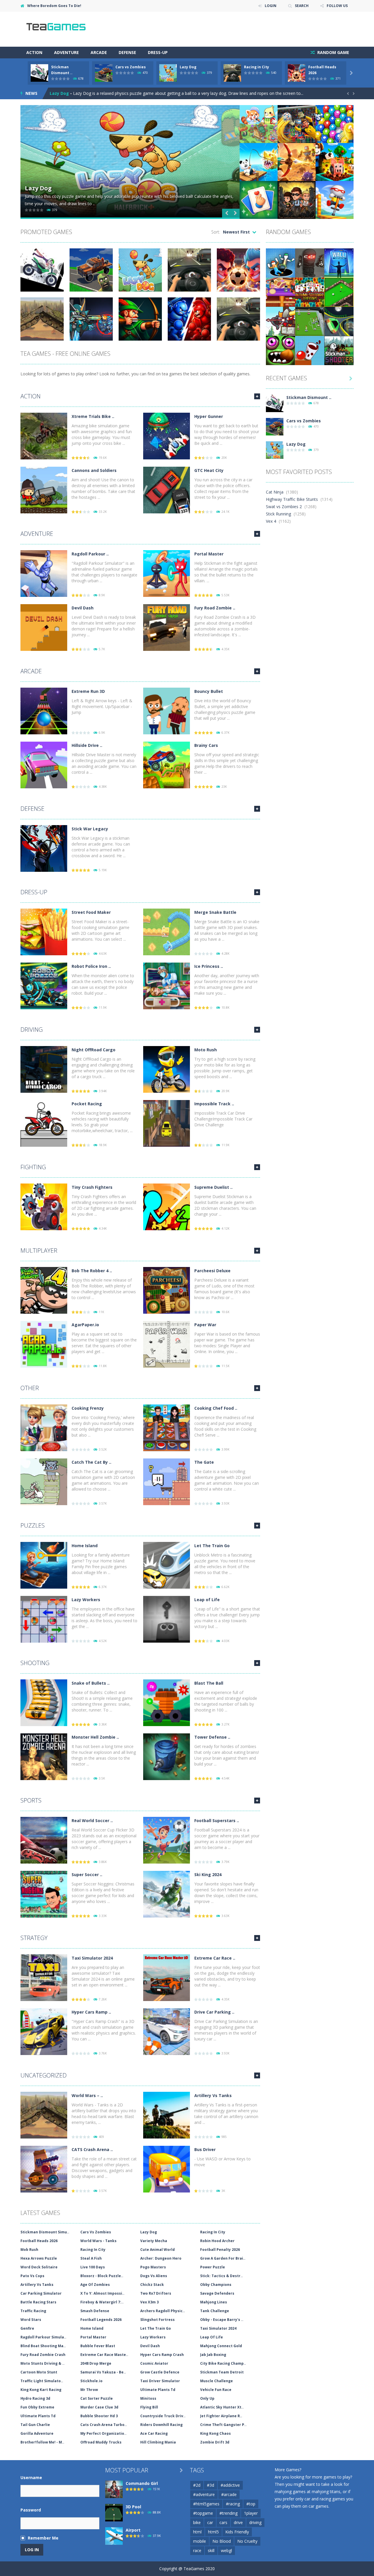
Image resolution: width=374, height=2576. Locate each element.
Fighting (33, 1167)
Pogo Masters (153, 2267)
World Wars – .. (87, 2095)
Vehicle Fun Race (216, 2390)
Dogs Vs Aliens (154, 2276)
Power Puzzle (213, 2267)
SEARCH (302, 6)
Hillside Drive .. (87, 745)
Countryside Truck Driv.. (163, 2416)
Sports (31, 1800)
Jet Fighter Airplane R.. (221, 2416)
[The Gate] (167, 1481)
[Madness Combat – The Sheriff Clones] (310, 263)
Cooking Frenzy (88, 1408)
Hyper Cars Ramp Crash (162, 2355)
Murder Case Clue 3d (99, 2407)
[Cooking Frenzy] (44, 1427)
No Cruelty (247, 2541)
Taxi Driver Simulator (160, 2381)
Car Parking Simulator (41, 2293)
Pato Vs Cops (32, 2276)
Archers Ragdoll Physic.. (163, 2311)
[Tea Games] (56, 29)
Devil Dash (83, 608)
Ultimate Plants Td (158, 2390)
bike (197, 2522)
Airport (133, 2530)
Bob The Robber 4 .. (92, 1271)
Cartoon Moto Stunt (39, 2372)
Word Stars (31, 2320)
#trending (228, 2513)
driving (255, 2522)
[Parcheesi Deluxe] (167, 1290)
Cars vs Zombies (131, 67)
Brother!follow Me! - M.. (42, 2442)
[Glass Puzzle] (310, 350)
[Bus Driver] (167, 2169)
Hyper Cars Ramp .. (91, 2012)
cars (223, 2522)
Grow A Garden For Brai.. (223, 2258)
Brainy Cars (206, 745)
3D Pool (133, 2507)
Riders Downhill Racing (161, 2425)
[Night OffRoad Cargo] (44, 1069)
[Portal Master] (167, 573)
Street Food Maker (91, 912)
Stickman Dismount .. (309, 397)
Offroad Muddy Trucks (101, 2442)
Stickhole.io (91, 2381)
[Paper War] (167, 1344)
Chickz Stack (152, 2285)
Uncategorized (44, 2075)
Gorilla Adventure (37, 2433)
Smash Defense (95, 2311)
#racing (233, 2504)
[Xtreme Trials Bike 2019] (44, 436)
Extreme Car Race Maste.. (104, 2355)
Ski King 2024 (208, 1875)
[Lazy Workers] (44, 1619)
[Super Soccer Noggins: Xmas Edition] (44, 1894)
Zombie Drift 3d (215, 2442)
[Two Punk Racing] (339, 321)
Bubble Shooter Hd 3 (99, 2416)
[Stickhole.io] (280, 263)
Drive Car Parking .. (214, 2012)
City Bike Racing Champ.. (223, 2363)
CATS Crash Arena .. (92, 2149)
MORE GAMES (257, 396)
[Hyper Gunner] (167, 436)
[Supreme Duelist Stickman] (167, 1206)
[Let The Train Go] (167, 1565)
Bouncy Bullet (209, 691)
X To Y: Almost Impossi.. (102, 2293)
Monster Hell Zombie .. (95, 1737)
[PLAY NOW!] (39, 73)
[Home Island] (44, 1565)
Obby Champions (216, 2285)
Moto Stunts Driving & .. (43, 2363)
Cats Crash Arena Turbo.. (104, 2425)
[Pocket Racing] (44, 1123)
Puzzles (33, 1525)
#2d (197, 2485)
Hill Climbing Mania (158, 2442)
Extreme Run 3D (88, 691)
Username (31, 2477)
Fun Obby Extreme (37, 2407)
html (197, 2532)
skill (211, 2550)
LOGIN (271, 6)
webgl (226, 2550)
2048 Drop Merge (96, 2363)
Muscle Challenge (217, 2381)
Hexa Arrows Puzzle (39, 2258)
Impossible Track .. (214, 1104)
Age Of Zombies (95, 2285)
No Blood (222, 2541)
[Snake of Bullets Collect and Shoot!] (44, 1702)
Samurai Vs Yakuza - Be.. (103, 2372)
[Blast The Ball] (167, 1702)
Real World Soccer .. (92, 1821)
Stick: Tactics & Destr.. (221, 2276)
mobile (200, 2541)
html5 (213, 2532)
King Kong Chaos (215, 2433)
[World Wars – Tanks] (44, 2115)
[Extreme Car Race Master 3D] (167, 1977)
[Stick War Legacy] (44, 848)
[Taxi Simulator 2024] (44, 1977)
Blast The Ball (209, 1683)
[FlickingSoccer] (310, 321)
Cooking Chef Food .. (216, 1408)
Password (31, 2510)
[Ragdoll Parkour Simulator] (44, 573)
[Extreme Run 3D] (44, 711)
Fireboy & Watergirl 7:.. (102, 2302)
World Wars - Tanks (98, 2241)
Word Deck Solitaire (39, 2267)
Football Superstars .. (217, 1821)
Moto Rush (206, 1050)
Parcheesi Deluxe (212, 1271)
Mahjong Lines (214, 2302)
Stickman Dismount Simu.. (45, 2232)
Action (34, 52)
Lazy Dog (188, 67)
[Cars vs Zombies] (275, 426)
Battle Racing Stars (38, 2302)
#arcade (229, 2494)
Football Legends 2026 (101, 2320)
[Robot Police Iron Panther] (44, 985)
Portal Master (209, 554)
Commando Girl (142, 2483)
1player (251, 2513)
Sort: (216, 232)
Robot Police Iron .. (91, 966)
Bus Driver (205, 2149)
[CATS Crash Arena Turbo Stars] (44, 2169)
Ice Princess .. (209, 966)
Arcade (99, 52)
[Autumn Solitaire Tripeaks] (310, 292)
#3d (211, 2485)
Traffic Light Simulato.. (42, 2381)
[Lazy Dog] (275, 450)
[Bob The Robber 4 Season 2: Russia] (44, 1290)
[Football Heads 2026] (130, 162)
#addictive (230, 2485)
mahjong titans (326, 2492)
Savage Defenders (217, 2293)
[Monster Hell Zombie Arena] (44, 1756)
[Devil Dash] (44, 627)
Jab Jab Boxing (213, 2355)
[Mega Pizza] (280, 292)
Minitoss (148, 2398)
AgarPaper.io (85, 1325)
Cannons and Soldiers (94, 470)
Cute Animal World (157, 2250)
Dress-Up (158, 52)
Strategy (34, 1938)
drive (238, 2522)
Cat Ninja (275, 492)
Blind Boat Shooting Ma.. (43, 2346)
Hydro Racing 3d (35, 2398)
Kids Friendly (237, 2532)
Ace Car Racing (154, 2433)
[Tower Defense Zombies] (167, 1756)
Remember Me (43, 2538)
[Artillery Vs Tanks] (167, 2115)
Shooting (35, 1663)
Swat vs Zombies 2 (284, 507)
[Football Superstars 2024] (167, 1840)
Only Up (207, 2398)
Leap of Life (207, 1600)
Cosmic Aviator (154, 2363)
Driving (32, 1030)
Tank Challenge (215, 2311)
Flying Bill (149, 2407)
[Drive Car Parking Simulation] (167, 2031)
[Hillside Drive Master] (44, 765)
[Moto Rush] (167, 1069)
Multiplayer (39, 1250)
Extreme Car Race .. (215, 1958)
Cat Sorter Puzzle (97, 2398)
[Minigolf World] (339, 292)
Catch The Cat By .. (91, 1462)
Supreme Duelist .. (213, 1187)
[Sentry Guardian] (280, 321)
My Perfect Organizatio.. (103, 2433)
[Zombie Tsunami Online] (280, 350)
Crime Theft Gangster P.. (223, 2425)
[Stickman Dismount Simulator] (275, 403)
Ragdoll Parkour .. (90, 554)
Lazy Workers (86, 1600)
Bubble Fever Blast (98, 2346)
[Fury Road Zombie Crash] (167, 627)
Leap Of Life (212, 2337)
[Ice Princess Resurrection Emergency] (167, 985)
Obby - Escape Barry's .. (222, 2320)
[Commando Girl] (114, 2489)
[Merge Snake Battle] (167, 931)
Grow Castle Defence (160, 2372)
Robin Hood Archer (217, 2241)
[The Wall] (339, 263)
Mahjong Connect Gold (221, 2346)
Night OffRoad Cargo (93, 1050)
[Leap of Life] (167, 1619)
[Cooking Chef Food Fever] (167, 1427)
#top (251, 2504)
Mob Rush (29, 2250)
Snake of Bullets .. (91, 1683)
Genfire (27, 2328)
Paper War (205, 1325)
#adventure (204, 2494)
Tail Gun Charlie (35, 2425)
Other (30, 1388)
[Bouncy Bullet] (167, 711)
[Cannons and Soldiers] (44, 490)
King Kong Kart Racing (41, 2390)
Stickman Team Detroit (222, 2372)
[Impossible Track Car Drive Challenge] (167, 1123)
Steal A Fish (91, 2258)
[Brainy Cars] (167, 765)
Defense (127, 52)
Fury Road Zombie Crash (43, 2355)
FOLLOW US (337, 6)
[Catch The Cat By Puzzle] (44, 1481)
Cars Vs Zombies (96, 2232)
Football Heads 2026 (55, 188)
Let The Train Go (212, 1546)
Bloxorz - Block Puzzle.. (102, 2276)
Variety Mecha (154, 2241)
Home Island (85, 1546)
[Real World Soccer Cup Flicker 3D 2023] (44, 1840)
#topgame (203, 2513)
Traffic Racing (33, 2311)
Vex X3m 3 (149, 2302)
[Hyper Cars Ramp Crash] (44, 2031)
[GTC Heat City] (167, 490)
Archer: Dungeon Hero (161, 2258)
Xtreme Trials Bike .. (93, 416)
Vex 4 (271, 521)
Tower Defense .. (212, 1737)
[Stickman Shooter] (339, 350)
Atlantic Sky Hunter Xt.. (222, 2407)
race (197, 2550)
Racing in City (257, 67)
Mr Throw (89, 2390)
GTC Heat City (209, 470)
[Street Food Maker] (44, 931)
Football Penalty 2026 (220, 2250)
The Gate (204, 1462)
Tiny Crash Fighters (92, 1187)
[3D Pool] (114, 2512)
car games (318, 2506)
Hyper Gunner (209, 416)
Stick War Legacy (90, 829)
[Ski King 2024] (167, 1894)
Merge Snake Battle (215, 912)
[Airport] (114, 2536)
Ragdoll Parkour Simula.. (43, 2337)
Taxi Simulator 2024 (92, 1958)
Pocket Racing (87, 1104)
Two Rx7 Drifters (156, 2293)
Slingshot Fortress (157, 2320)
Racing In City (213, 2232)
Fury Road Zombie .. (215, 608)
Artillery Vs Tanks (213, 2095)
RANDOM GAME (333, 52)
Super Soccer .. (87, 1875)
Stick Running (278, 514)
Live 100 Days (93, 2267)
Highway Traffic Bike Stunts (292, 499)
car (210, 2522)
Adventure (66, 52)
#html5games (206, 2504)
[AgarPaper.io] (44, 1344)
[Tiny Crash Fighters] (44, 1206)
